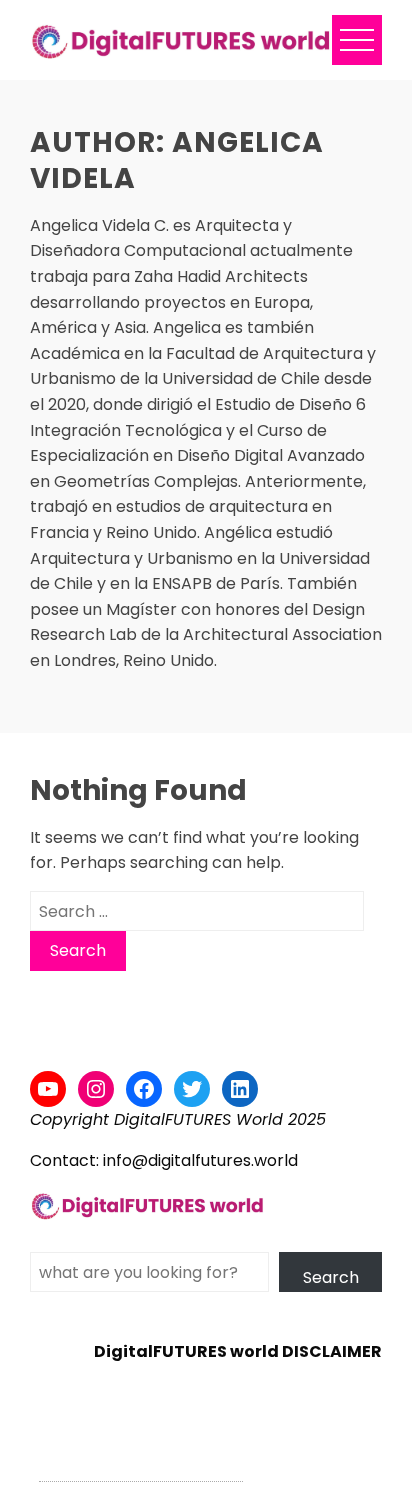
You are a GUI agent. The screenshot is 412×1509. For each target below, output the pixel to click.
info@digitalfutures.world (200, 1160)
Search (331, 1277)
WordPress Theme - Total (141, 1469)
